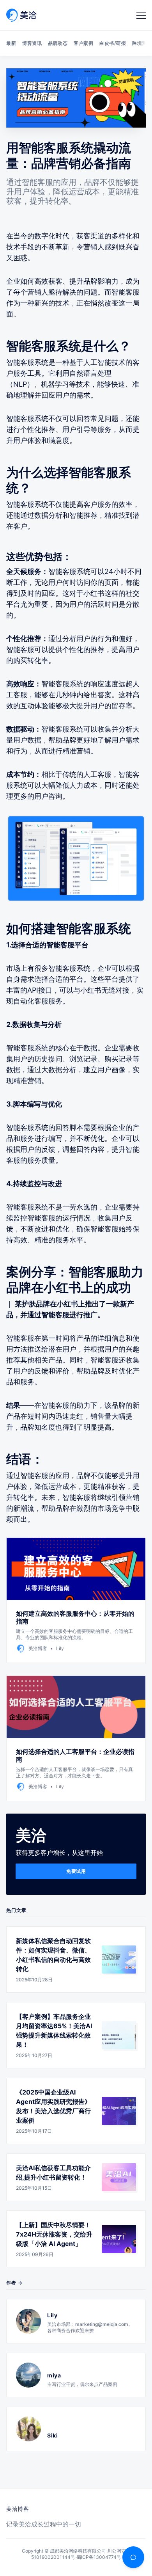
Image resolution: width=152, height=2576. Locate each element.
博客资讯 (32, 43)
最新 (11, 43)
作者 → (14, 2283)
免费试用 (76, 1871)
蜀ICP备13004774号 (99, 2557)
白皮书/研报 (113, 43)
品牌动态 (58, 43)
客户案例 (83, 43)
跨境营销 (142, 43)
